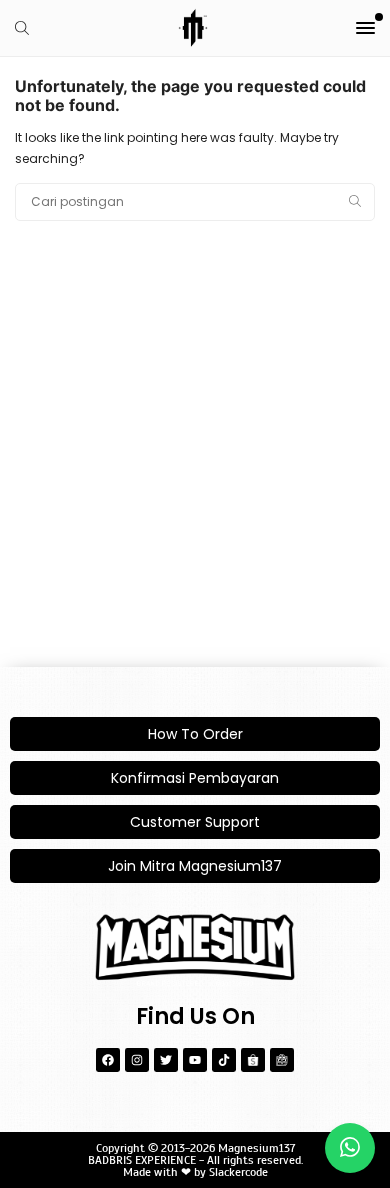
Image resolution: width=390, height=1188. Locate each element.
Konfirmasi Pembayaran (195, 778)
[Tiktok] (224, 1060)
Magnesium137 (256, 1148)
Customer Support (195, 822)
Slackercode (238, 1172)
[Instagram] (137, 1060)
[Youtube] (195, 1060)
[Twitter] (166, 1060)
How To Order (195, 734)
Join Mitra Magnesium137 (195, 866)
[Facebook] (108, 1060)
